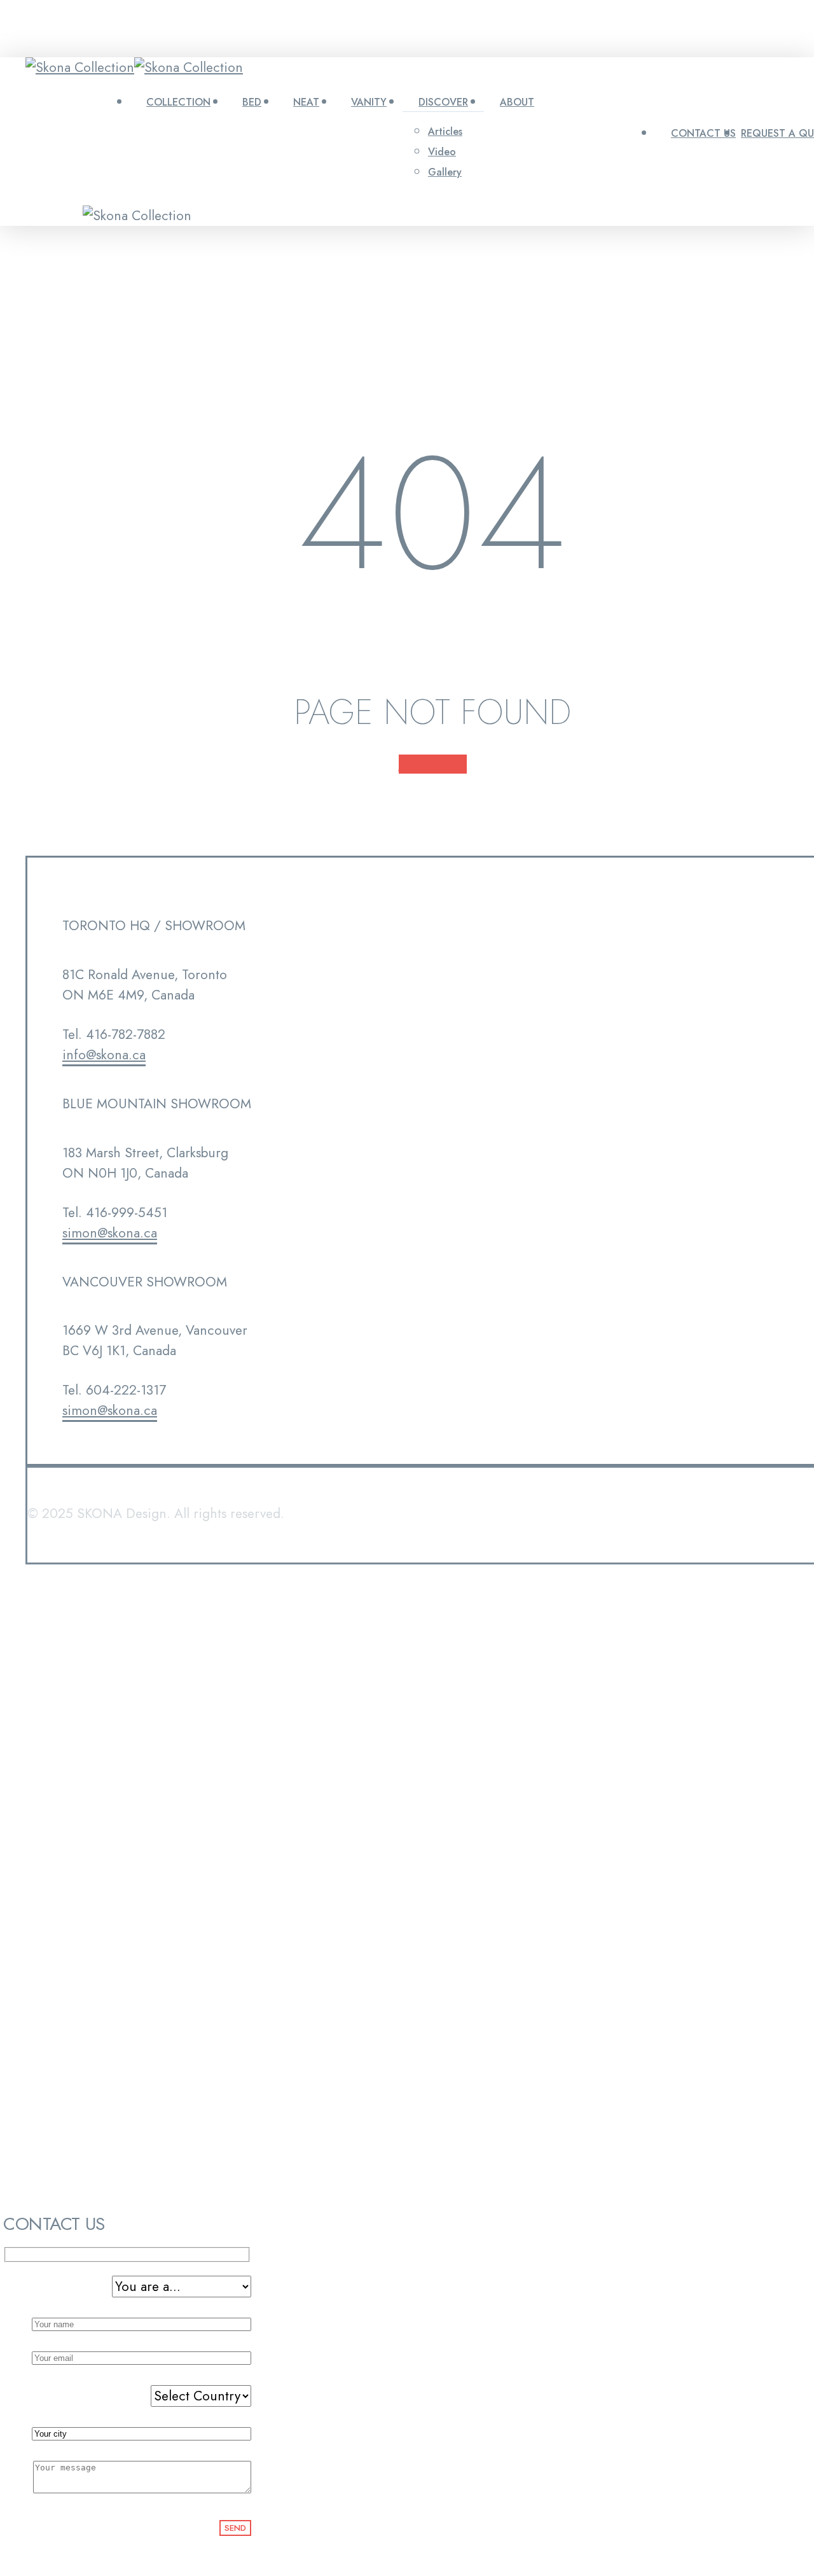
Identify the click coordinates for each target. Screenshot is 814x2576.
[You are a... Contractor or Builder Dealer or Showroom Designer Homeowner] (127, 2287)
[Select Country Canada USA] (127, 2396)
